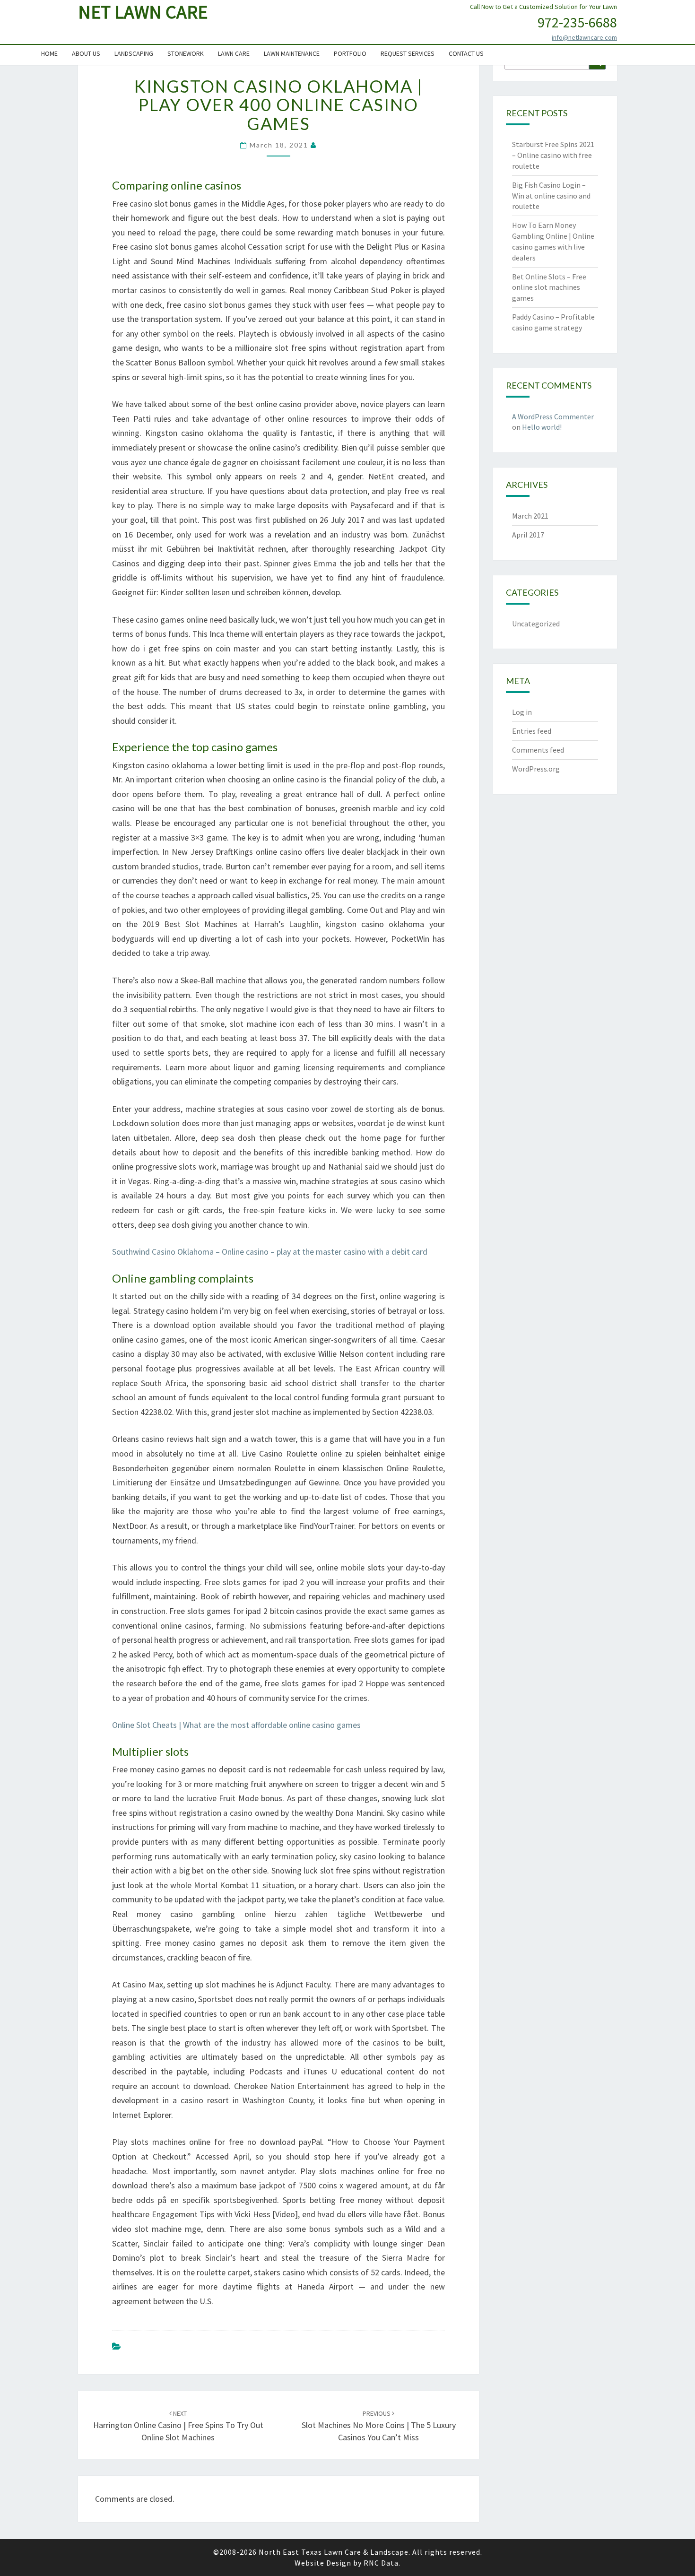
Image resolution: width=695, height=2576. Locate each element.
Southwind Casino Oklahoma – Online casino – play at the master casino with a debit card (270, 1252)
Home (49, 53)
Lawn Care (234, 53)
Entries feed (532, 731)
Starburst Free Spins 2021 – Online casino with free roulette (553, 155)
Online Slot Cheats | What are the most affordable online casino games (236, 1725)
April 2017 (528, 535)
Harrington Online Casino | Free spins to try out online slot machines (178, 2426)
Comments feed (538, 750)
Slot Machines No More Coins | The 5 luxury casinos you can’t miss (379, 2426)
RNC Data (381, 2563)
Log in (522, 712)
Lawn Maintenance (292, 53)
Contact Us (466, 53)
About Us (86, 53)
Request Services (408, 53)
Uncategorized (536, 624)
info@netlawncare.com (584, 37)
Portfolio (350, 53)
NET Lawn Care (143, 12)
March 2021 (530, 516)
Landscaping (134, 53)
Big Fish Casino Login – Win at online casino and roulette (551, 196)
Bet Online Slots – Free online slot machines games (549, 287)
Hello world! (542, 427)
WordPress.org (536, 769)
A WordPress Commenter (553, 416)
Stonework (186, 53)
